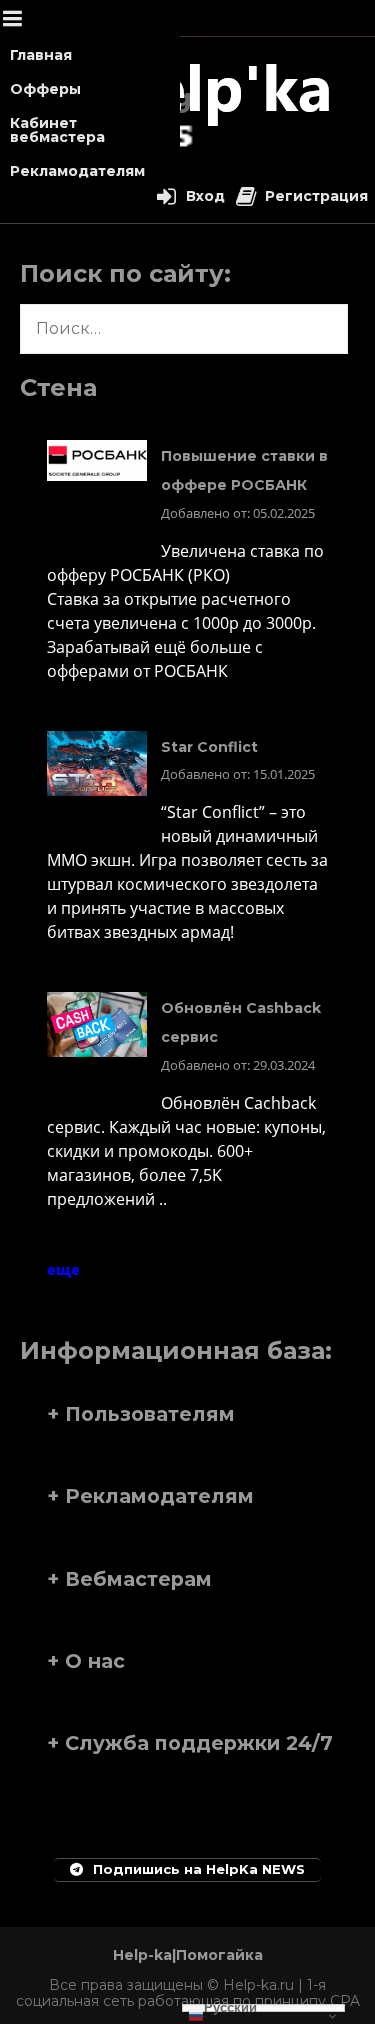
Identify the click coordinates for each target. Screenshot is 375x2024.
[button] (187, 1414)
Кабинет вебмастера (57, 130)
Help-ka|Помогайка (188, 1955)
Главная (41, 55)
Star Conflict (209, 747)
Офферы (45, 89)
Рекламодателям (77, 171)
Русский (230, 2008)
